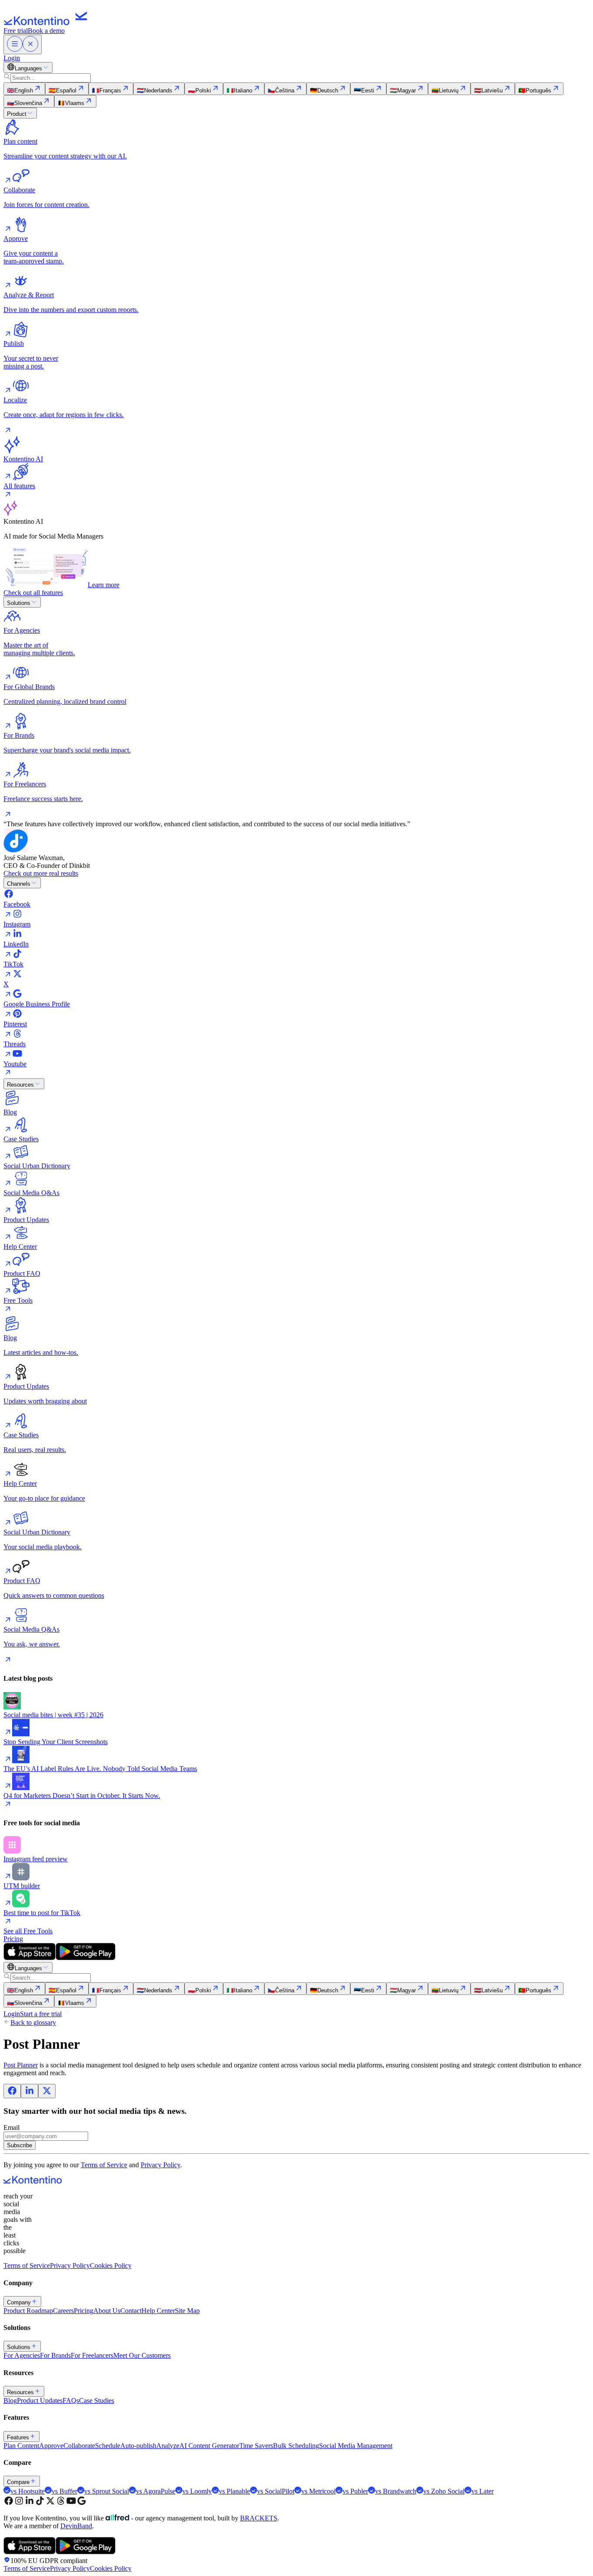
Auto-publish (138, 2446)
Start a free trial (41, 2014)
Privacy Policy (160, 2165)
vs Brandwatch (396, 2491)
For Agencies (22, 2355)
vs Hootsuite (28, 2491)
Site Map (187, 2311)
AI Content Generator (209, 2446)
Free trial (16, 31)
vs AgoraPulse (156, 2491)
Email (12, 2127)
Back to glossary (33, 2022)
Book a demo (46, 31)
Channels (19, 884)
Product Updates (40, 2400)
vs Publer (355, 2491)
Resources (20, 1085)
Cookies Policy (111, 2265)
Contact (131, 2311)
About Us (107, 2311)
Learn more (104, 585)
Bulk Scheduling (296, 2446)
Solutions (19, 603)
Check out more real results (41, 873)
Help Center (158, 2311)
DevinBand (76, 2526)
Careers (63, 2311)
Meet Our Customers (142, 2355)
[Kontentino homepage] (48, 23)
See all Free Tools (28, 1931)
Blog (10, 2400)
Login (12, 58)
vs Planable (234, 2491)
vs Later (483, 2491)
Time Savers (256, 2446)
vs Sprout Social (107, 2491)
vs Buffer (64, 2491)
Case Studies (97, 2400)
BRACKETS (259, 2518)
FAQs (71, 2400)
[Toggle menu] (23, 44)
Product (17, 114)
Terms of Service (104, 2165)
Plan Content (21, 2446)
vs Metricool (318, 2491)
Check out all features (33, 593)
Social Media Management (356, 2446)
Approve (51, 2446)
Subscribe (20, 2145)
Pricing (13, 1939)
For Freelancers (92, 2355)
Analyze (168, 2446)
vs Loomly (197, 2491)
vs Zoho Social (444, 2491)
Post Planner (21, 2065)
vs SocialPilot (276, 2491)
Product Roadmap (28, 2311)
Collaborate (79, 2446)
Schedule (108, 2446)
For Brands (55, 2355)
